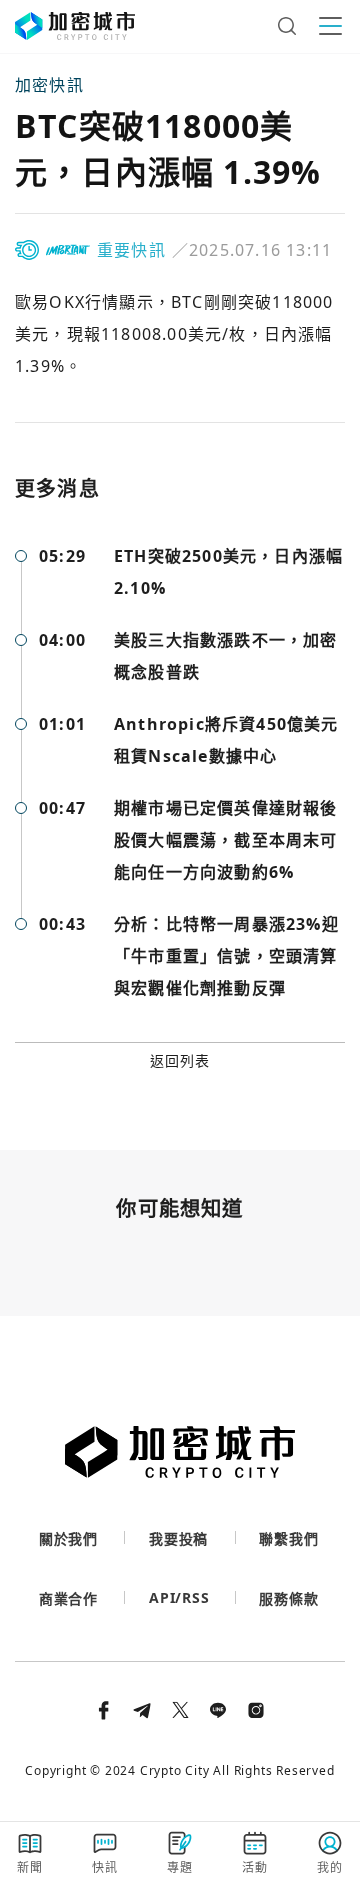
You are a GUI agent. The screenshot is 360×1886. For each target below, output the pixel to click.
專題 (180, 1867)
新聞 (30, 1867)
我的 (330, 1867)
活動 (255, 1867)
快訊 (105, 1867)
